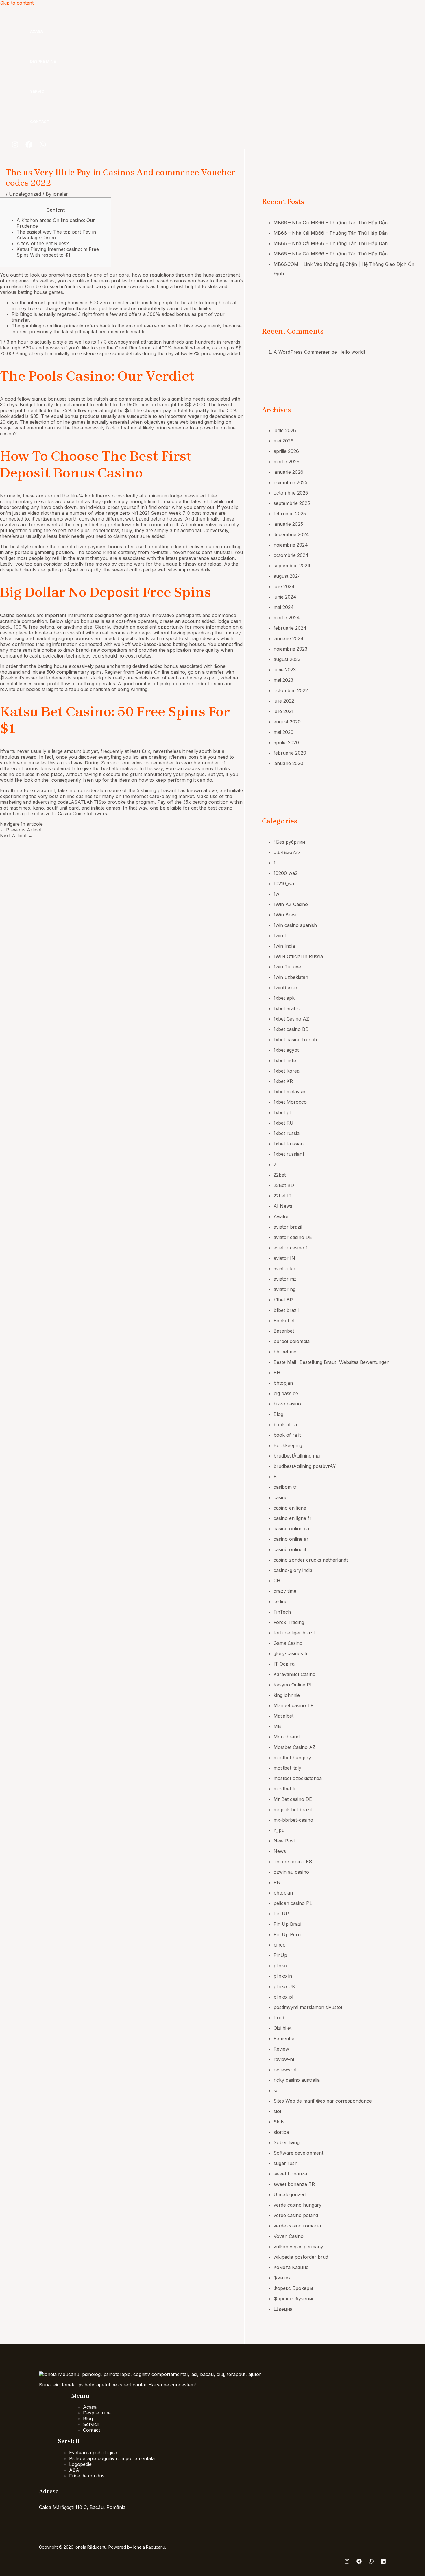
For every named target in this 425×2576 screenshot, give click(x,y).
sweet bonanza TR (294, 2184)
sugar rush (286, 2163)
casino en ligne (290, 1508)
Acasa (37, 31)
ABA (74, 2470)
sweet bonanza (290, 2174)
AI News (283, 1206)
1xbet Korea (287, 1071)
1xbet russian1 (289, 1154)
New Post (284, 1841)
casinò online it (290, 1549)
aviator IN (284, 1258)
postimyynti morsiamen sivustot (308, 2007)
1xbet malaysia (289, 1092)
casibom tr (285, 1487)
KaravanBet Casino (294, 1674)
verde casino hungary (297, 2205)
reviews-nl (285, 2070)
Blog (278, 1414)
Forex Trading (289, 1622)
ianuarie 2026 (288, 472)
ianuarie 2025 (288, 524)
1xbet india (285, 1060)
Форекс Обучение (294, 2299)
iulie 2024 (284, 586)
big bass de (286, 1393)
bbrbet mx (285, 1352)
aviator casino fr (291, 1248)
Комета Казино (291, 2267)
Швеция (283, 2309)
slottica (281, 2132)
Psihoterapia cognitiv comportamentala (112, 2458)
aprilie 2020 (286, 742)
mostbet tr (285, 1789)
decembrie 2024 (291, 534)
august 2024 (287, 576)
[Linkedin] (383, 2562)
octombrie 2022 (291, 690)
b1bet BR (283, 1300)
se (276, 2090)
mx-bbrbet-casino (293, 1820)
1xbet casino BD (291, 1029)
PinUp (280, 1955)
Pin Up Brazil (288, 1924)
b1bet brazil (286, 1310)
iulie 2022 (284, 701)
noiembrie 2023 (290, 649)
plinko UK (284, 1986)
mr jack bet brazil (293, 1810)
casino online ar (291, 1539)
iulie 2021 (283, 711)
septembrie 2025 (292, 503)
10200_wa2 (286, 873)
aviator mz (285, 1279)
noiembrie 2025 (290, 482)
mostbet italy (287, 1768)
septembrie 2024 (292, 566)
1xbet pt (282, 1112)
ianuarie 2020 (288, 763)
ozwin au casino (291, 1872)
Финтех (282, 2278)
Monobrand (287, 1737)
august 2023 (287, 659)
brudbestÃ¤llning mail (297, 1456)
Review (281, 2049)
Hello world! (352, 352)
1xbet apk (284, 998)
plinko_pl (283, 1997)
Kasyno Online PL (293, 1685)
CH (277, 1581)
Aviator (281, 1216)
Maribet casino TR (294, 1705)
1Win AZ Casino (291, 904)
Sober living (287, 2142)
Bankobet (284, 1321)
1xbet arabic (287, 1008)
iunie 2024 (285, 597)
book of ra (285, 1425)
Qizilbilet (282, 2028)
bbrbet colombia (292, 1341)
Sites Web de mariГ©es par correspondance (323, 2101)
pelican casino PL (293, 1903)
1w (276, 894)
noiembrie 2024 (291, 545)
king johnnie (287, 1695)
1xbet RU (283, 1123)
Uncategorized (25, 194)
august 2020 (287, 722)
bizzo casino (287, 1404)
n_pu (279, 1830)
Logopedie (80, 2464)
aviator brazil (288, 1227)
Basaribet (284, 1331)
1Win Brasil (286, 915)
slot (277, 2111)
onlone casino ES (293, 1862)
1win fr (281, 936)
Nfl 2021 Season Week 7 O (161, 513)
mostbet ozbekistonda (298, 1778)
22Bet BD (284, 1185)
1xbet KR (283, 1081)
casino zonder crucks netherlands (311, 1560)
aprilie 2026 (286, 451)
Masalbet (283, 1716)
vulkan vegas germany (298, 2247)
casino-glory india (293, 1570)
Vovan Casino (289, 2236)
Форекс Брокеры (293, 2288)
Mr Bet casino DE (293, 1799)
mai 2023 (283, 680)
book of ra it (287, 1435)
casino (281, 1497)
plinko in (283, 1976)
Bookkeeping (288, 1445)
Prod (279, 2018)
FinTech (282, 1612)
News (280, 1851)
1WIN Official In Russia (298, 956)
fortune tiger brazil (294, 1633)
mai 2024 (284, 607)
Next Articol (16, 836)
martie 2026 (287, 462)
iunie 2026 (285, 430)
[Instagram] (15, 146)
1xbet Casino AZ (291, 1019)
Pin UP (281, 1914)
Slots (279, 2122)
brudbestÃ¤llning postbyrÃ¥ (305, 1466)
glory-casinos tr (291, 1653)
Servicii (38, 91)
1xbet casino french (295, 1040)
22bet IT (283, 1196)
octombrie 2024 (291, 555)
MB (277, 1726)
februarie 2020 (290, 753)
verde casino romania (297, 2226)
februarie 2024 (290, 628)
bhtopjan (283, 1383)
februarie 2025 (290, 514)
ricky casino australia (297, 2080)
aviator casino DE (293, 1237)
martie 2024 (287, 618)
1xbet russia (287, 1133)
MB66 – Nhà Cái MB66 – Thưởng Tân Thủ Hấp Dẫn (331, 223)
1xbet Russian (289, 1144)
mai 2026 (283, 441)
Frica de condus (87, 2476)
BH (277, 1373)
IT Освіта (284, 1664)
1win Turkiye (287, 967)
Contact (40, 121)
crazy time (285, 1591)
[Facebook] (29, 146)
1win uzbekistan (291, 977)
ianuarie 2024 (289, 638)
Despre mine (43, 61)
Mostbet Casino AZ (294, 1747)
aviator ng (284, 1289)
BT (277, 1477)
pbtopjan (283, 1893)
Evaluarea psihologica (93, 2453)
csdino (281, 1601)
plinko (280, 1966)
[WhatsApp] (43, 146)
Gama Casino (288, 1643)
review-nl (284, 2059)
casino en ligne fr (292, 1518)
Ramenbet (285, 2038)
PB (277, 1882)
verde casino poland (296, 2215)
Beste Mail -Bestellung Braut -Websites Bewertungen (331, 1362)
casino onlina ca (291, 1529)
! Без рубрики (289, 842)
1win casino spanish (295, 925)
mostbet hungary (292, 1758)
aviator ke (284, 1268)
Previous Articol (21, 830)
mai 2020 (283, 732)
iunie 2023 (285, 670)
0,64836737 (287, 852)
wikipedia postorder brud (301, 2257)
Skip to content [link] (17, 3)
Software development (298, 2153)
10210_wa (284, 884)
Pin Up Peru (287, 1934)
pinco (280, 1945)
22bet (280, 1175)
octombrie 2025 (291, 493)
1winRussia (285, 988)
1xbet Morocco (290, 1102)
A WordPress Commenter (302, 352)
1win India (284, 946)
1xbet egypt (286, 1050)
